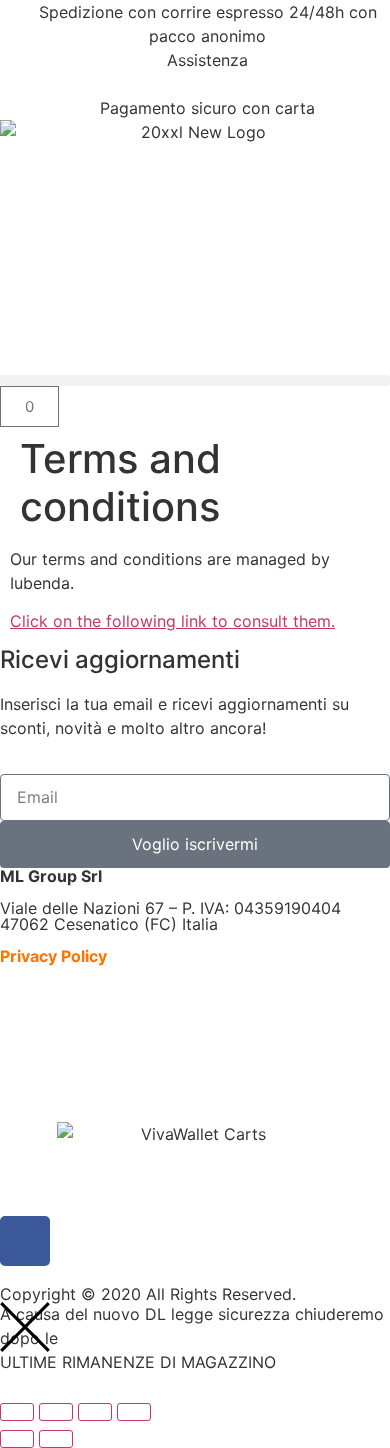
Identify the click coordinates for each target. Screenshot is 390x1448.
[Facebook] (25, 1241)
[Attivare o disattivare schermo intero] (56, 1412)
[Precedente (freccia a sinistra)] (17, 1439)
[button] (195, 380)
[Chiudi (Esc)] (134, 1412)
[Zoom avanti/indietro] (17, 1412)
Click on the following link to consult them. (172, 621)
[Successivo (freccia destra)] (56, 1439)
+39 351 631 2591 (207, 84)
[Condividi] (95, 1412)
